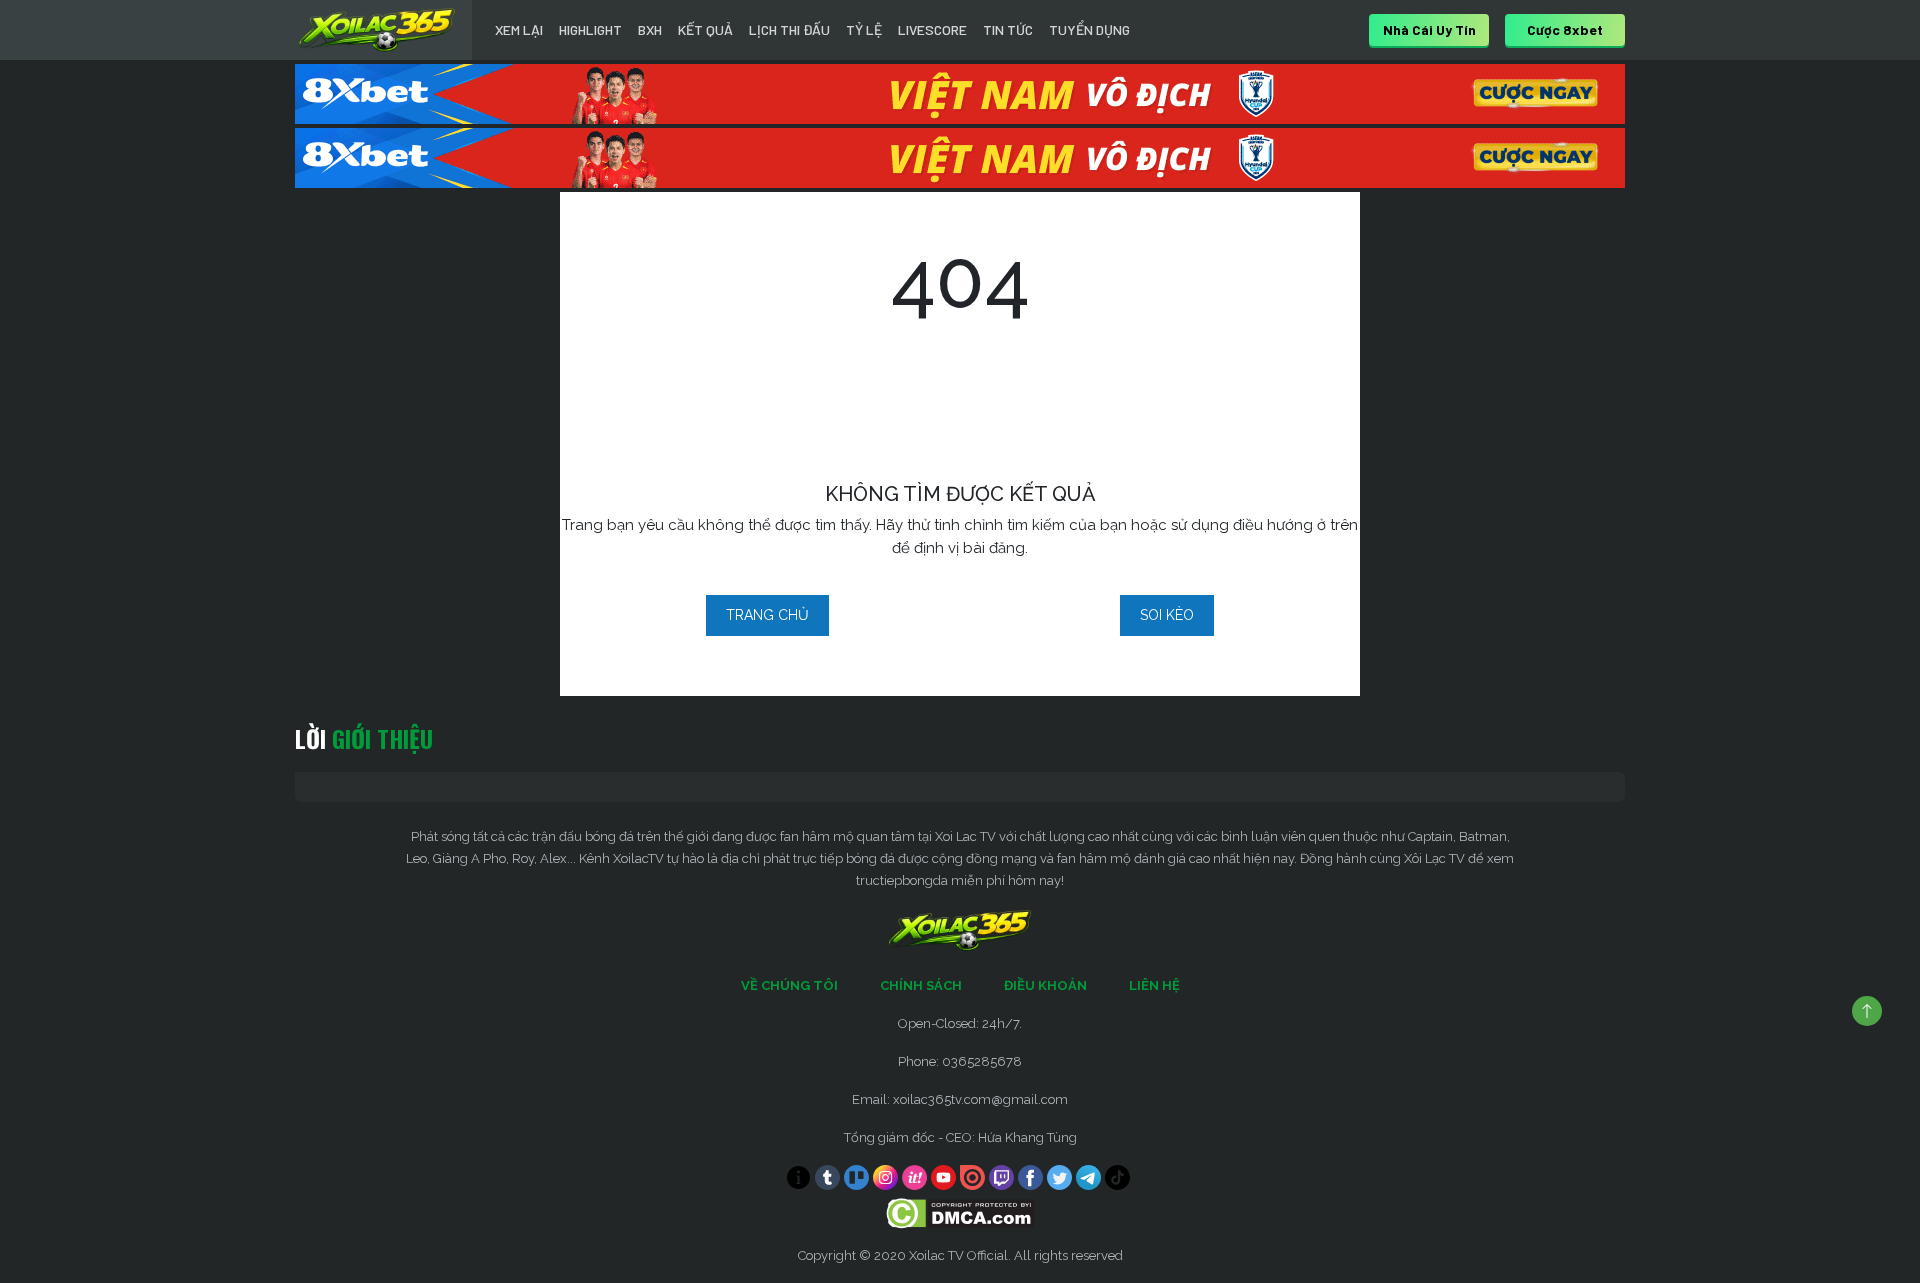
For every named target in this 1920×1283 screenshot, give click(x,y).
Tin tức (1008, 29)
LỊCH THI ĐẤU (789, 29)
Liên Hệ (1154, 985)
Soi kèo (1167, 615)
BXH (650, 29)
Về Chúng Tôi (789, 985)
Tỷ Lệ (864, 29)
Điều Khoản (1045, 985)
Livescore (932, 29)
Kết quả (705, 29)
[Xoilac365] (377, 30)
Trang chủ (767, 615)
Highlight (590, 29)
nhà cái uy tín (1429, 29)
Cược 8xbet (1565, 29)
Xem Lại (519, 29)
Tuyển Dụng (1089, 29)
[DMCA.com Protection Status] (960, 1212)
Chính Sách (921, 985)
